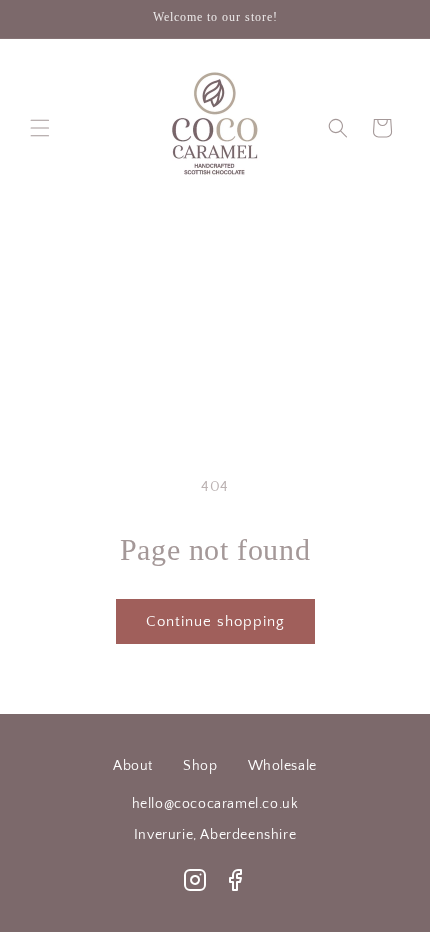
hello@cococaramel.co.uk (215, 804)
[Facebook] (235, 880)
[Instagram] (195, 880)
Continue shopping (215, 621)
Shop (200, 766)
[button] (40, 128)
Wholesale (282, 766)
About (133, 766)
